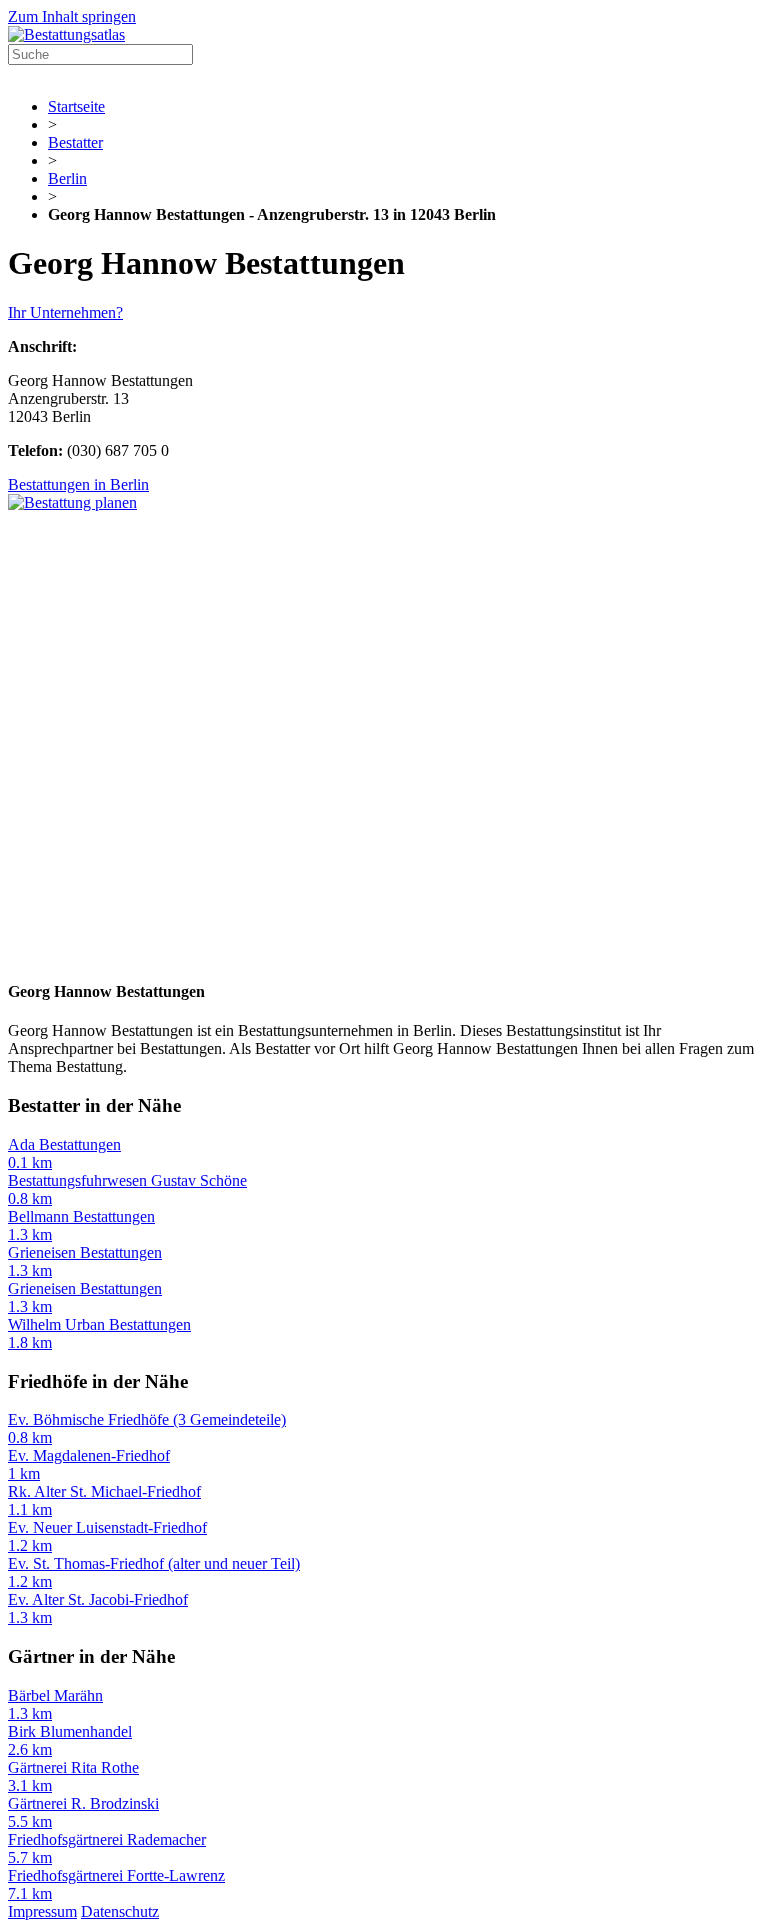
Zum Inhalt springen (72, 16)
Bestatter (75, 142)
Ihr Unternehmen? (65, 312)
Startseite (76, 106)
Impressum (42, 1911)
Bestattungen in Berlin (78, 484)
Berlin (67, 178)
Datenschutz (120, 1911)
